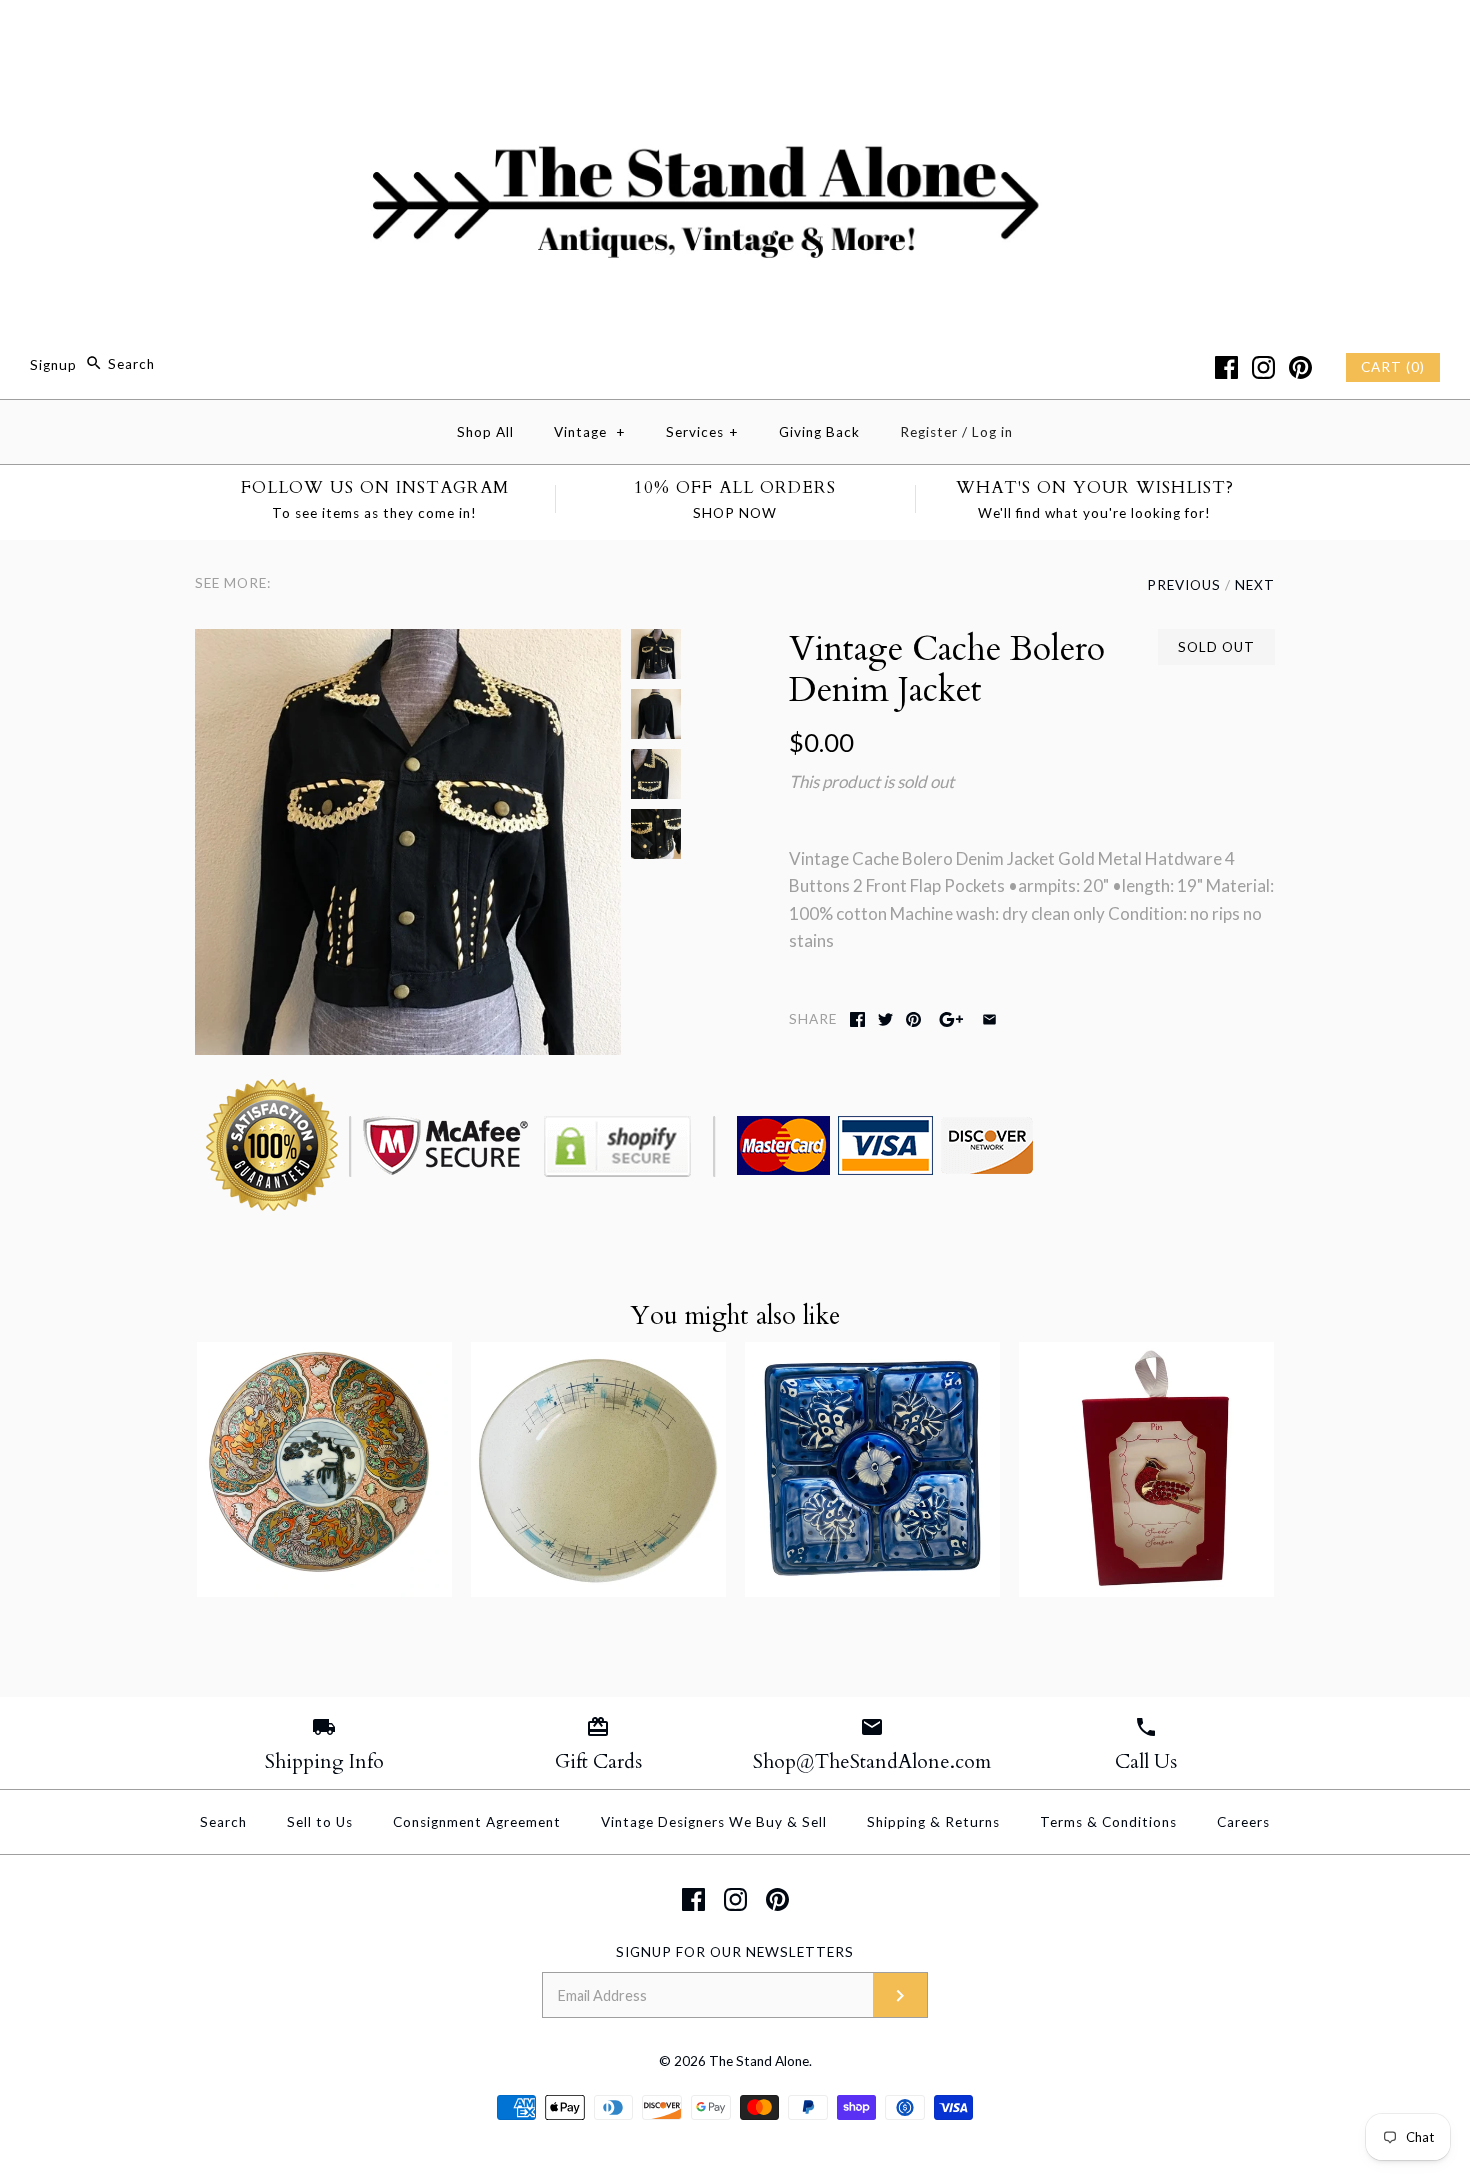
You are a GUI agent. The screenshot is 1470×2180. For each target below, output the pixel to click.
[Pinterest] (1300, 367)
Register (929, 432)
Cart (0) (1393, 367)
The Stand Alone (759, 2061)
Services (702, 432)
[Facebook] (1226, 367)
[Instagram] (1263, 367)
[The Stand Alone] (735, 33)
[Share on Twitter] (885, 1019)
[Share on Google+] (951, 1019)
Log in (992, 432)
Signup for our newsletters (735, 1952)
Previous (1184, 585)
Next (1255, 585)
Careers (1243, 1822)
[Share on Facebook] (857, 1019)
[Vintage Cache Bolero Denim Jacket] (408, 642)
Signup (53, 364)
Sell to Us (320, 1822)
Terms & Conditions (1108, 1822)
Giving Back (819, 432)
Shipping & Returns (933, 1822)
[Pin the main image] (913, 1019)
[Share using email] (989, 1019)
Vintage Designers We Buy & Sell (714, 1822)
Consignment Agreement (477, 1822)
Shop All (485, 432)
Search (223, 1822)
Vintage (590, 432)
